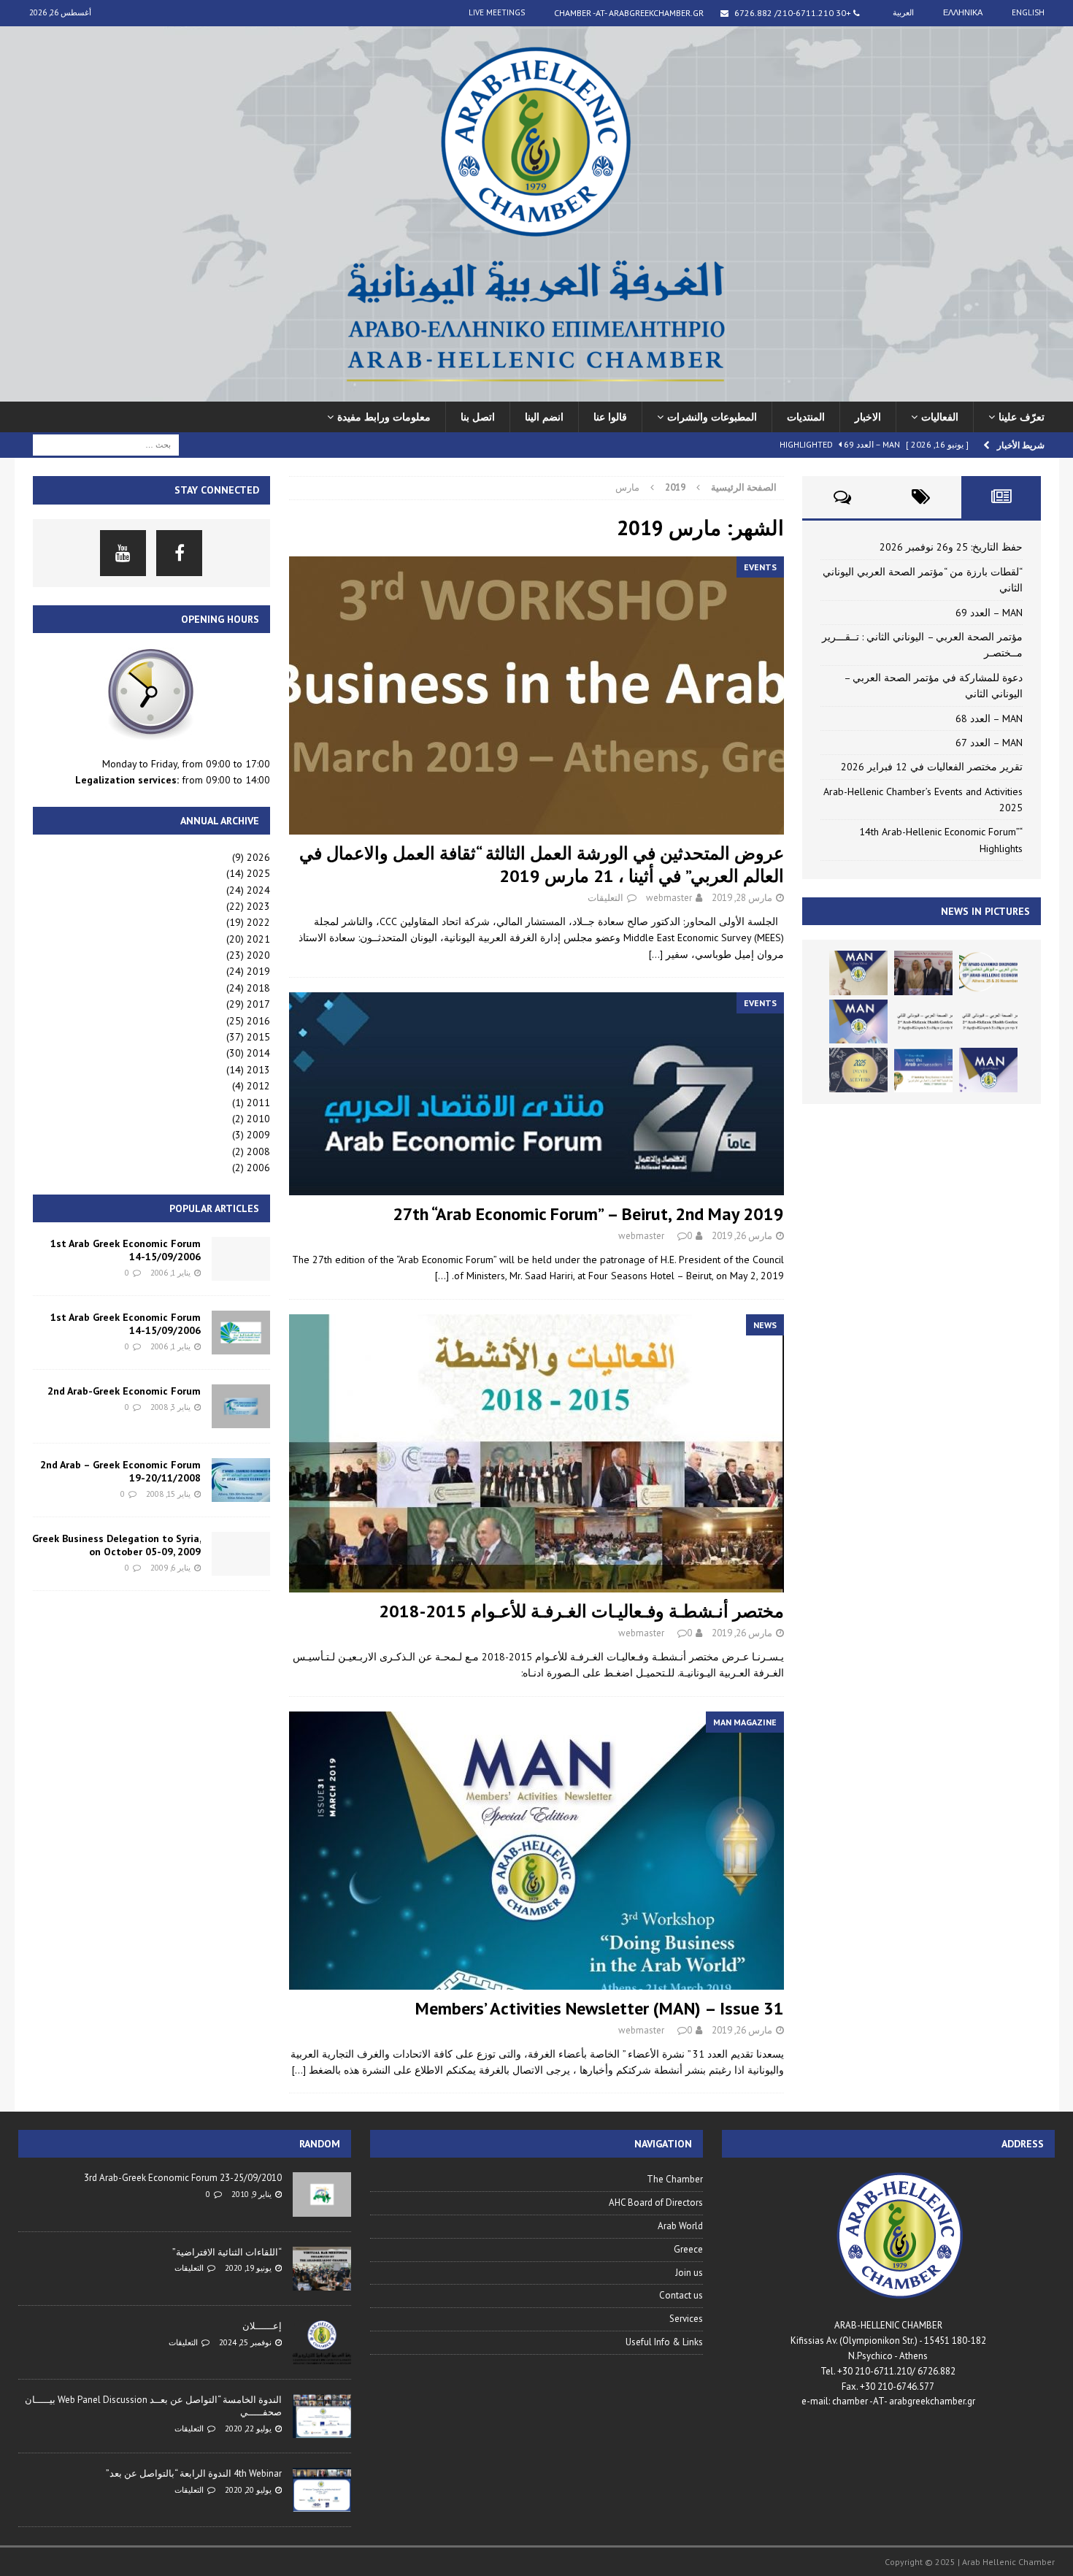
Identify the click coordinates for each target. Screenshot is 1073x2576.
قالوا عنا (610, 417)
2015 (258, 1037)
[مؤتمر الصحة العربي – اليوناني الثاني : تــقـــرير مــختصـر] (988, 1021)
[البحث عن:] (106, 444)
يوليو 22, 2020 (248, 2429)
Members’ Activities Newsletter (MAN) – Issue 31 (600, 2008)
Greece (688, 2249)
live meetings (497, 12)
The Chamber (675, 2179)
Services (686, 2319)
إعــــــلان (262, 2326)
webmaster (669, 898)
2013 (258, 1070)
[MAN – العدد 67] (988, 1070)
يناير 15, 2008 (168, 1494)
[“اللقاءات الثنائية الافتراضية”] (322, 2269)
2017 (258, 1004)
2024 (258, 890)
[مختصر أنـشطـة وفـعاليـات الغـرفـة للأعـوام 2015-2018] (536, 1453)
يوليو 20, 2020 (248, 2490)
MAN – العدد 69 (989, 613)
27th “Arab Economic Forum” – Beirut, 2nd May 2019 (588, 1214)
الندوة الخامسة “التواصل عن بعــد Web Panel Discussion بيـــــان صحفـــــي (153, 2406)
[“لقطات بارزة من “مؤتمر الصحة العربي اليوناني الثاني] (923, 973)
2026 (258, 857)
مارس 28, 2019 (742, 898)
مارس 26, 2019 (742, 1236)
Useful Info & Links (664, 2342)
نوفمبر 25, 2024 (245, 2342)
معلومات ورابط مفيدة (384, 417)
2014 (258, 1053)
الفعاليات (940, 417)
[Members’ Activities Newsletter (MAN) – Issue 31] (536, 1851)
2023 (258, 906)
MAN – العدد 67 (989, 743)
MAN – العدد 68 (989, 718)
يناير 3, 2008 (170, 1407)
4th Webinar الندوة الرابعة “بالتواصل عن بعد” (194, 2473)
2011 (258, 1103)
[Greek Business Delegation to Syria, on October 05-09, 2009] (241, 1554)
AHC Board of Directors (656, 2203)
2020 (258, 955)
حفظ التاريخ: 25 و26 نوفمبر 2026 (951, 547)
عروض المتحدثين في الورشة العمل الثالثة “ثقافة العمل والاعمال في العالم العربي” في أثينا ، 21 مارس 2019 (542, 865)
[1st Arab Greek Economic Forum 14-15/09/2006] (241, 1259)
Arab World (680, 2226)
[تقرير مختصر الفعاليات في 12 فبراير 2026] (923, 1070)
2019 (258, 971)
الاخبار (868, 417)
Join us (689, 2273)
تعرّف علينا (1022, 417)
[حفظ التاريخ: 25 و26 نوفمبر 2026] (988, 973)
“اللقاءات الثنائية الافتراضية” (227, 2252)
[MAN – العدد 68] (858, 1021)
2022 (258, 922)
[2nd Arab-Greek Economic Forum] (241, 1406)
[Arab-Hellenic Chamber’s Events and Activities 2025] (858, 1070)
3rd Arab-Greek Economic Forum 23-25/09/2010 (183, 2178)
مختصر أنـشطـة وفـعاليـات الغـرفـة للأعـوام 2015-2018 (581, 1611)
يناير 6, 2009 (170, 1568)
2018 (258, 988)
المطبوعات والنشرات (712, 417)
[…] (656, 954)
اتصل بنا (478, 417)
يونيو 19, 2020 (248, 2268)
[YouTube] (123, 553)
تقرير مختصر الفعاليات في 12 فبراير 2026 (932, 767)
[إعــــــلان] (322, 2342)
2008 (258, 1151)
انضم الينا (544, 417)
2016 (258, 1021)
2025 (258, 873)
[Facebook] (179, 553)
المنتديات (806, 417)
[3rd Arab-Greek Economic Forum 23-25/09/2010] (322, 2194)
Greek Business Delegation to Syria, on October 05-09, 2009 (116, 1545)
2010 (258, 1119)
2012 (258, 1086)
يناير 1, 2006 (170, 1273)
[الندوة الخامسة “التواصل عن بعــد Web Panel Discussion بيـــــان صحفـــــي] (322, 2416)
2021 (258, 939)
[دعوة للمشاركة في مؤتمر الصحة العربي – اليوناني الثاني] (923, 1021)
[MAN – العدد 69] (858, 973)
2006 (258, 1168)
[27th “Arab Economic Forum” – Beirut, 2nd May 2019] (536, 1094)
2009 (258, 1135)
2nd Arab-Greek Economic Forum (124, 1391)
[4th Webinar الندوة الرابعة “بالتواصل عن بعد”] (322, 2490)
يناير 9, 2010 (251, 2194)
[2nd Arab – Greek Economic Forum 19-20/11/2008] (241, 1480)
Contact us (681, 2295)
